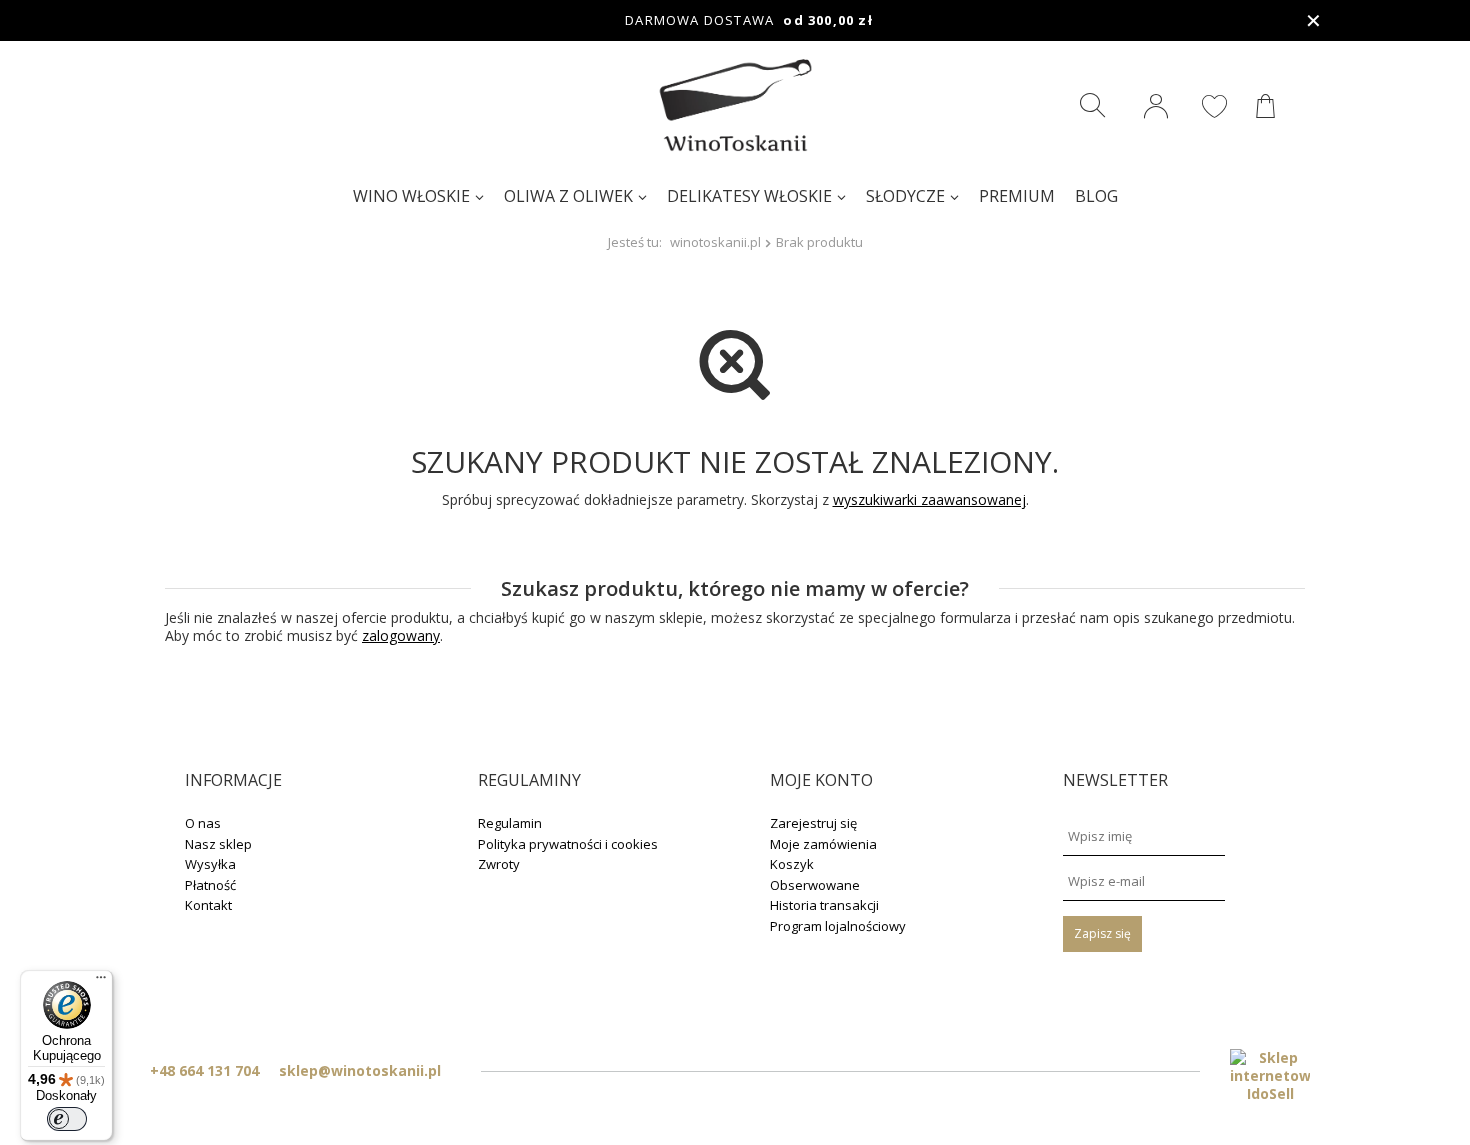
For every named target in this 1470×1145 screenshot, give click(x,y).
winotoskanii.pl (715, 242)
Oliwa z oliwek (568, 196)
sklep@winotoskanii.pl (360, 1070)
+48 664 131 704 (204, 1070)
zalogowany (401, 635)
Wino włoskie (411, 196)
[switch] (67, 1119)
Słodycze (905, 196)
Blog (1096, 196)
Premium (1017, 196)
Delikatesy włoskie (749, 196)
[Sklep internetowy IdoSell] (1270, 1076)
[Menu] (101, 982)
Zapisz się (1102, 933)
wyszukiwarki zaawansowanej (929, 499)
